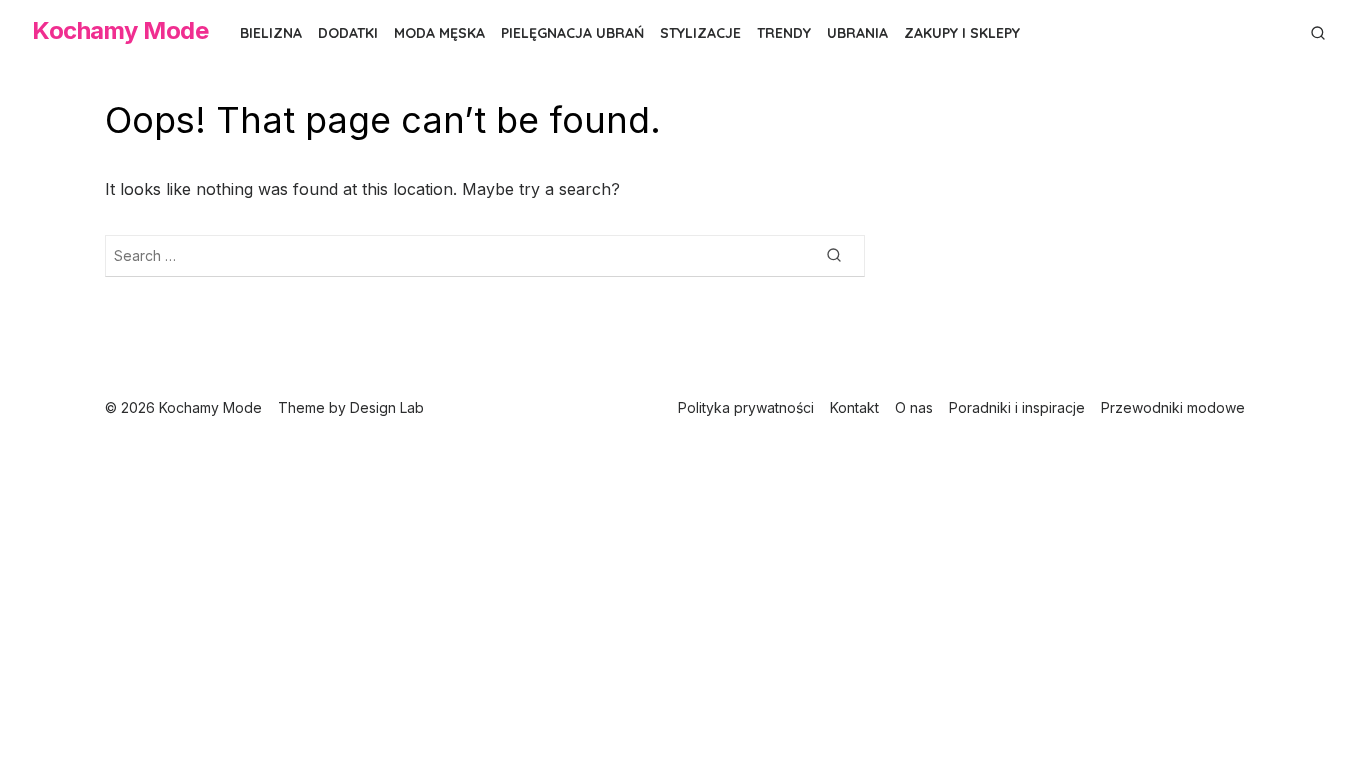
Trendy (784, 33)
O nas (914, 407)
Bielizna (271, 33)
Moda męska (439, 33)
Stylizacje (700, 33)
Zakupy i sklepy (962, 33)
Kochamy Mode (120, 30)
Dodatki (348, 33)
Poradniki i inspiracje (1017, 407)
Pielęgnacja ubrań (572, 33)
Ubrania (857, 33)
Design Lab (387, 407)
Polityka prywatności (746, 407)
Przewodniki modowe (1173, 407)
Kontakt (854, 407)
